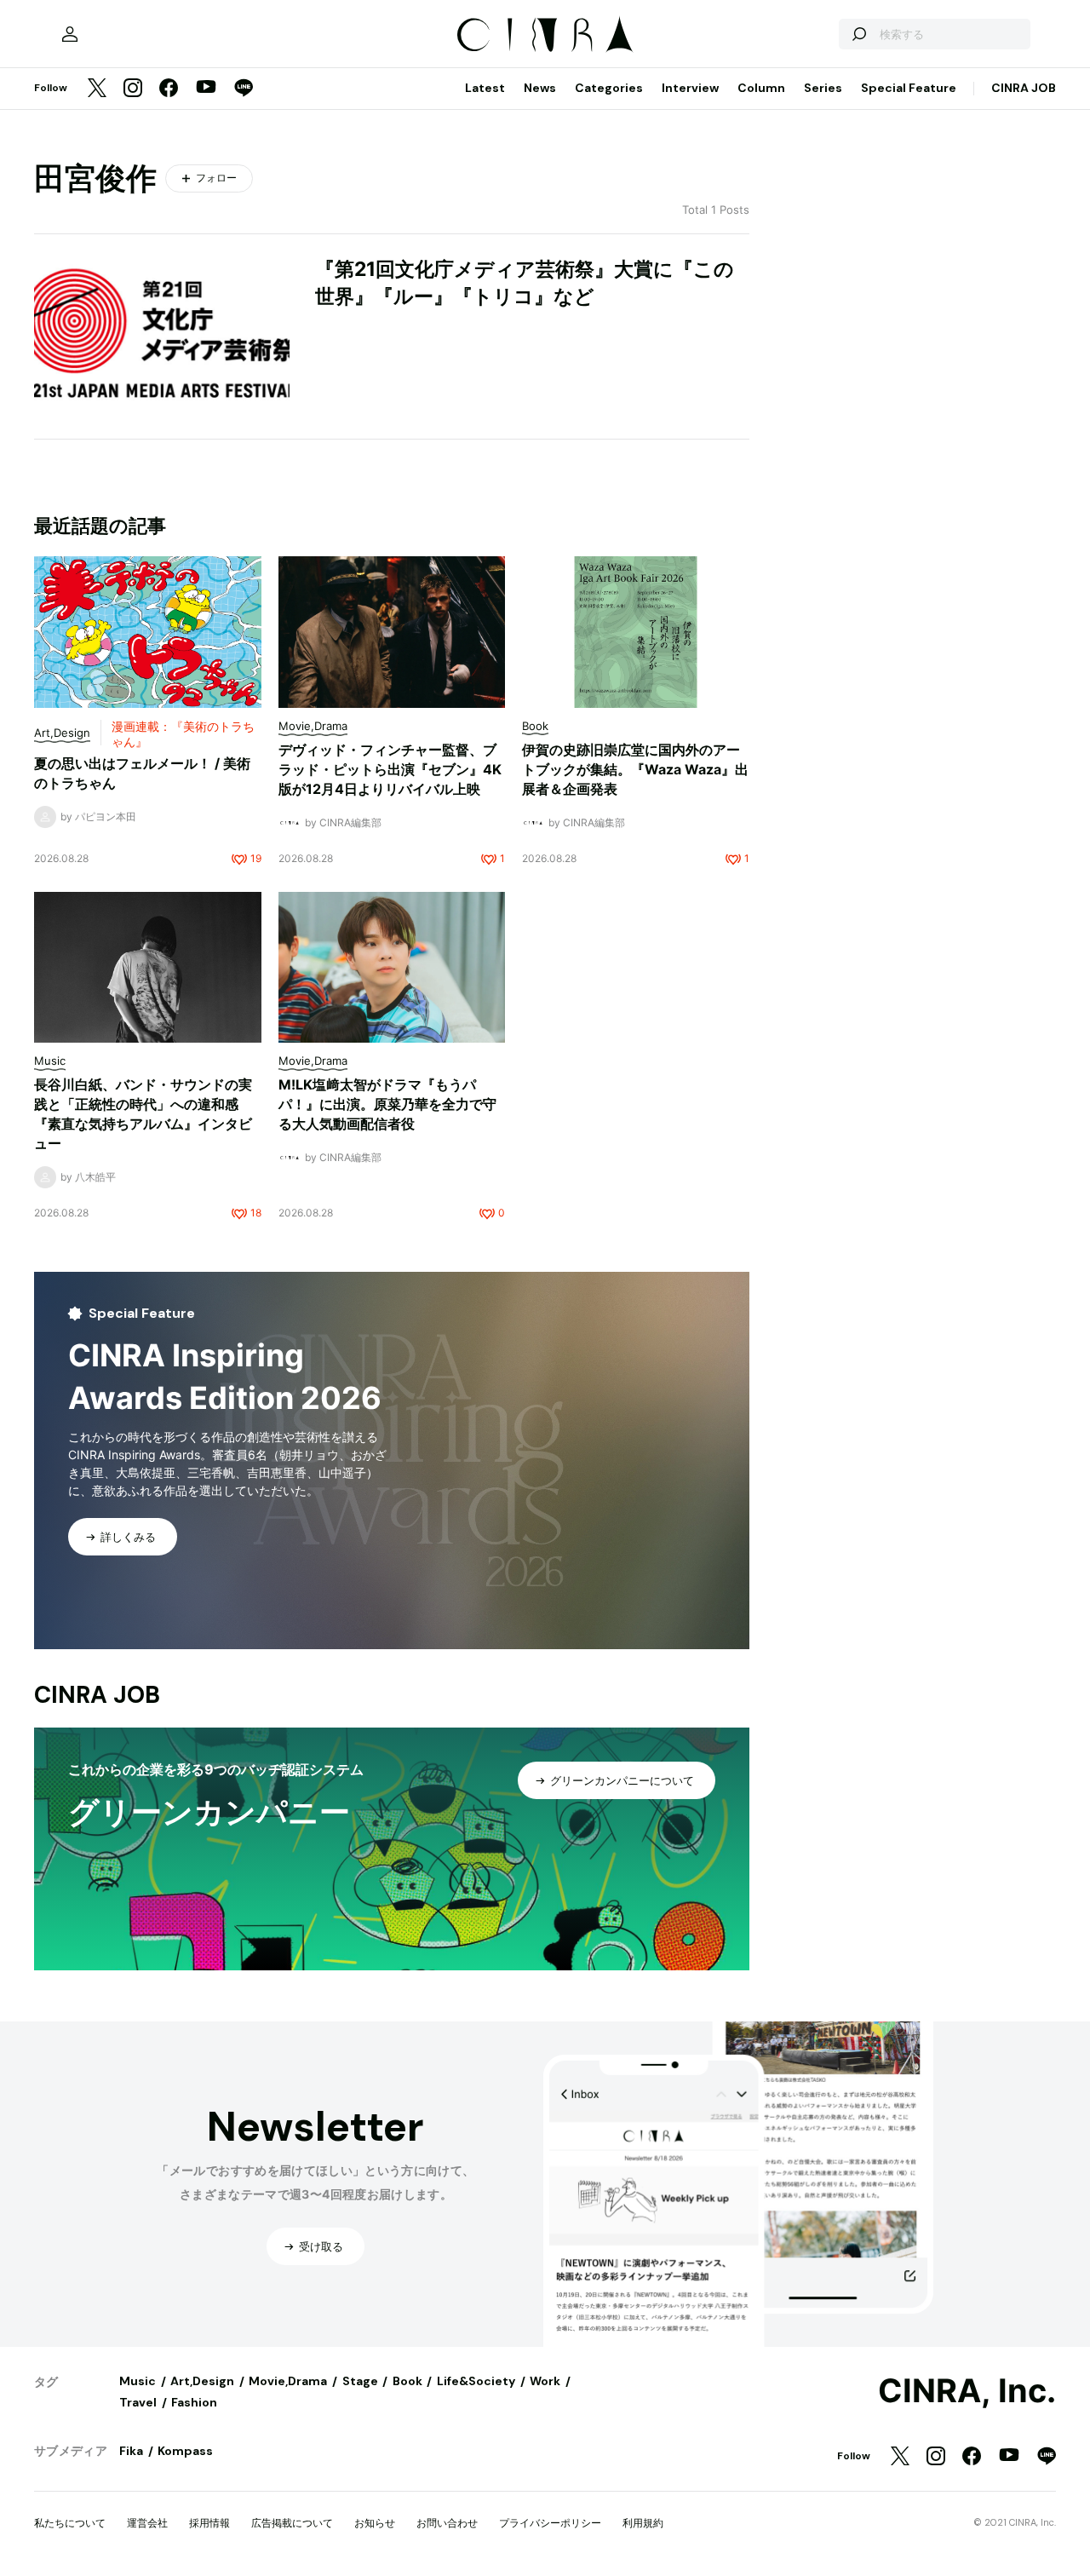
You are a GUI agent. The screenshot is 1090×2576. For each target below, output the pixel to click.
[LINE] (244, 89)
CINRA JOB (1024, 88)
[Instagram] (133, 89)
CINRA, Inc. (967, 2391)
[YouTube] (206, 89)
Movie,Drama (288, 2381)
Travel (138, 2402)
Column (761, 88)
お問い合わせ (447, 2523)
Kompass (185, 2451)
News (540, 88)
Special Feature (909, 88)
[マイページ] (70, 34)
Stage (360, 2381)
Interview (690, 88)
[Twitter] (97, 89)
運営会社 (147, 2523)
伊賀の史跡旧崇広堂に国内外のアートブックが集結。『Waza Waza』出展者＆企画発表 (635, 769)
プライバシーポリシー (550, 2523)
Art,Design (202, 2381)
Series (823, 88)
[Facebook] (169, 89)
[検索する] (858, 34)
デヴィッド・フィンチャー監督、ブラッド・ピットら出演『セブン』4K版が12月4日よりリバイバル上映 (390, 769)
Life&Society (476, 2381)
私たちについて (70, 2523)
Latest (485, 88)
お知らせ (375, 2523)
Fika (131, 2451)
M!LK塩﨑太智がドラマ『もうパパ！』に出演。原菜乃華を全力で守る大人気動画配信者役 (387, 1104)
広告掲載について (292, 2523)
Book (407, 2381)
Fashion (194, 2402)
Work (545, 2381)
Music (138, 2381)
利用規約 (643, 2523)
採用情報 (209, 2523)
